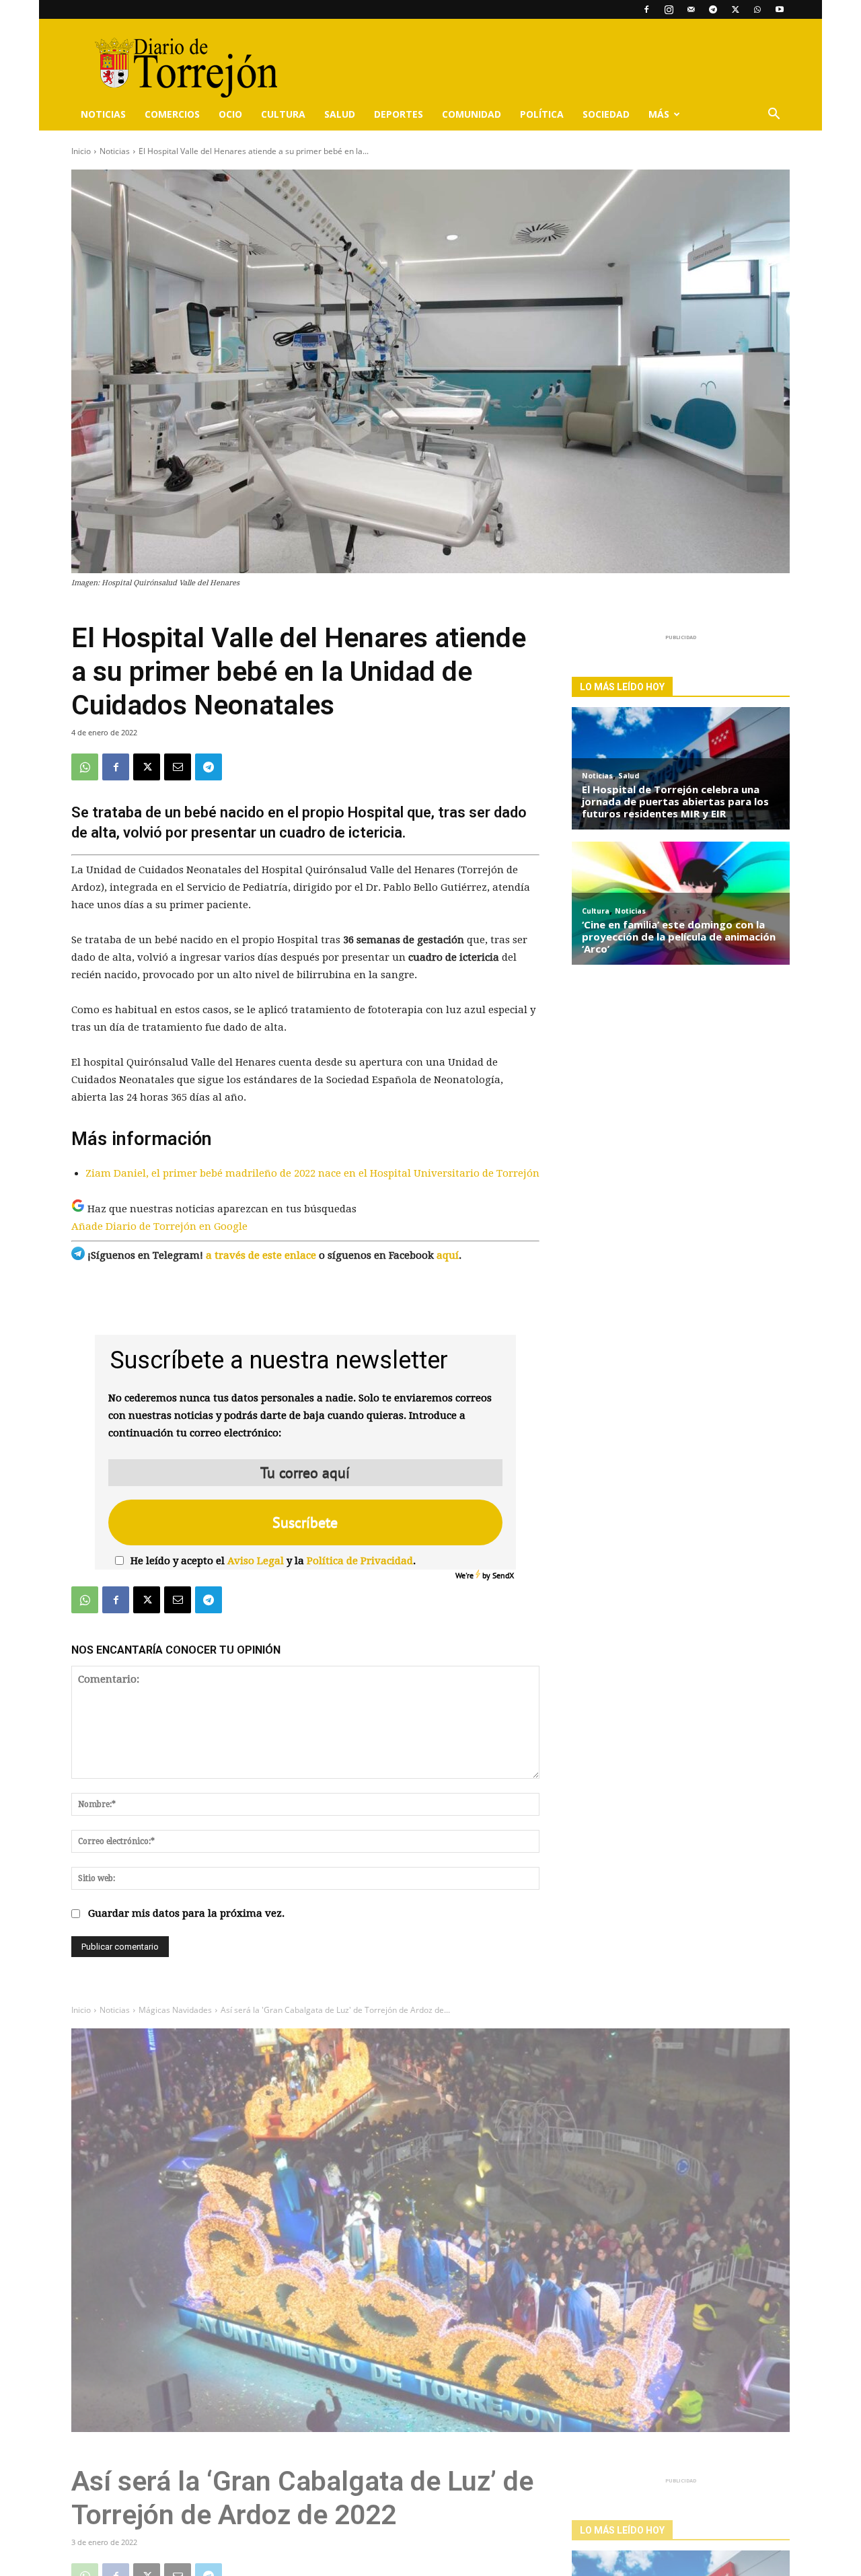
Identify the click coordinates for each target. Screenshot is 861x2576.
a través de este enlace (261, 1255)
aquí (448, 1255)
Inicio (81, 151)
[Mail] (691, 9)
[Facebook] (646, 9)
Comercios (172, 114)
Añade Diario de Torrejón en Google (159, 1226)
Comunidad (472, 114)
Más (659, 114)
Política (542, 114)
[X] (735, 9)
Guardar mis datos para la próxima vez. (186, 1913)
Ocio (230, 114)
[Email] (178, 767)
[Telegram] (713, 9)
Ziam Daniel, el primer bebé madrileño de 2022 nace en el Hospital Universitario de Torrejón (312, 1173)
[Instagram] (669, 9)
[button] (774, 115)
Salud (340, 114)
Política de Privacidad (360, 1561)
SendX (503, 1575)
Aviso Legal (256, 1561)
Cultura (283, 114)
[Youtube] (780, 9)
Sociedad (606, 114)
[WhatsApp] (757, 9)
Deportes (399, 114)
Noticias (103, 114)
